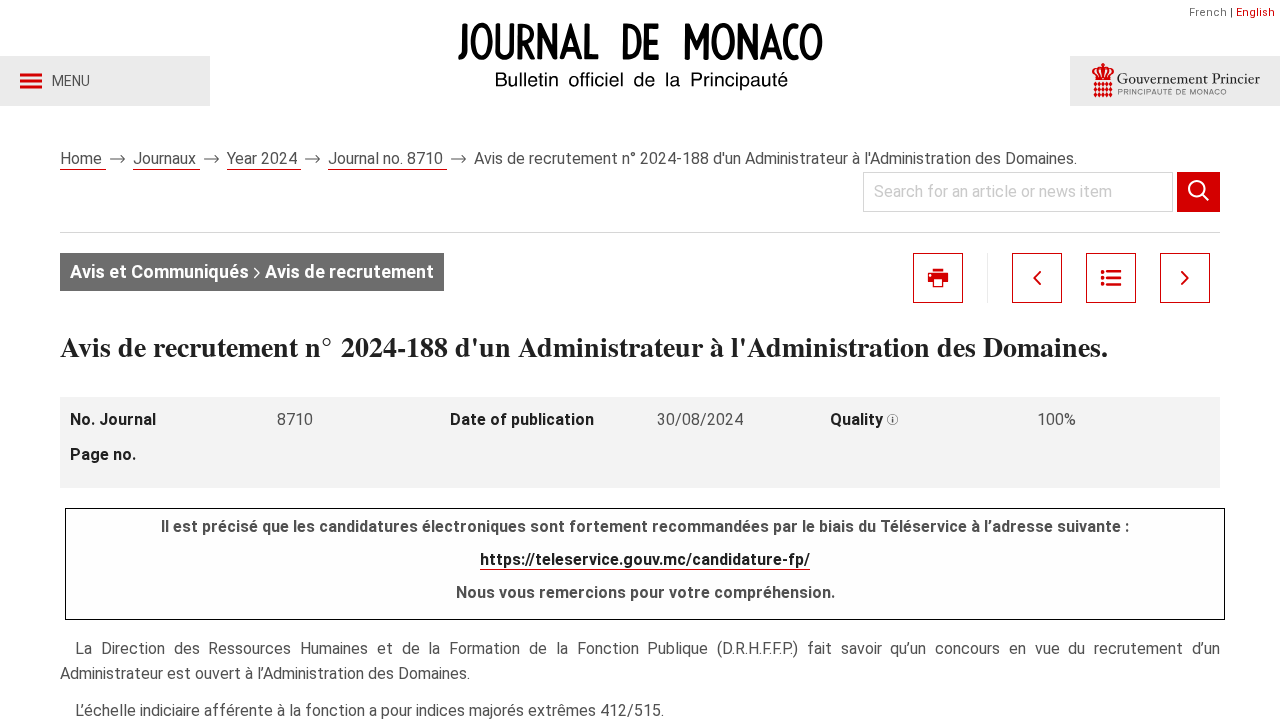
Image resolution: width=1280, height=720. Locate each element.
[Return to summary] (1111, 278)
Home (83, 158)
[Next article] (1185, 278)
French (1208, 12)
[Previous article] (1037, 278)
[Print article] (938, 278)
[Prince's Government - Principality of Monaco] (1175, 81)
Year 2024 (264, 158)
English (1255, 12)
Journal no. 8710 (387, 158)
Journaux (166, 158)
